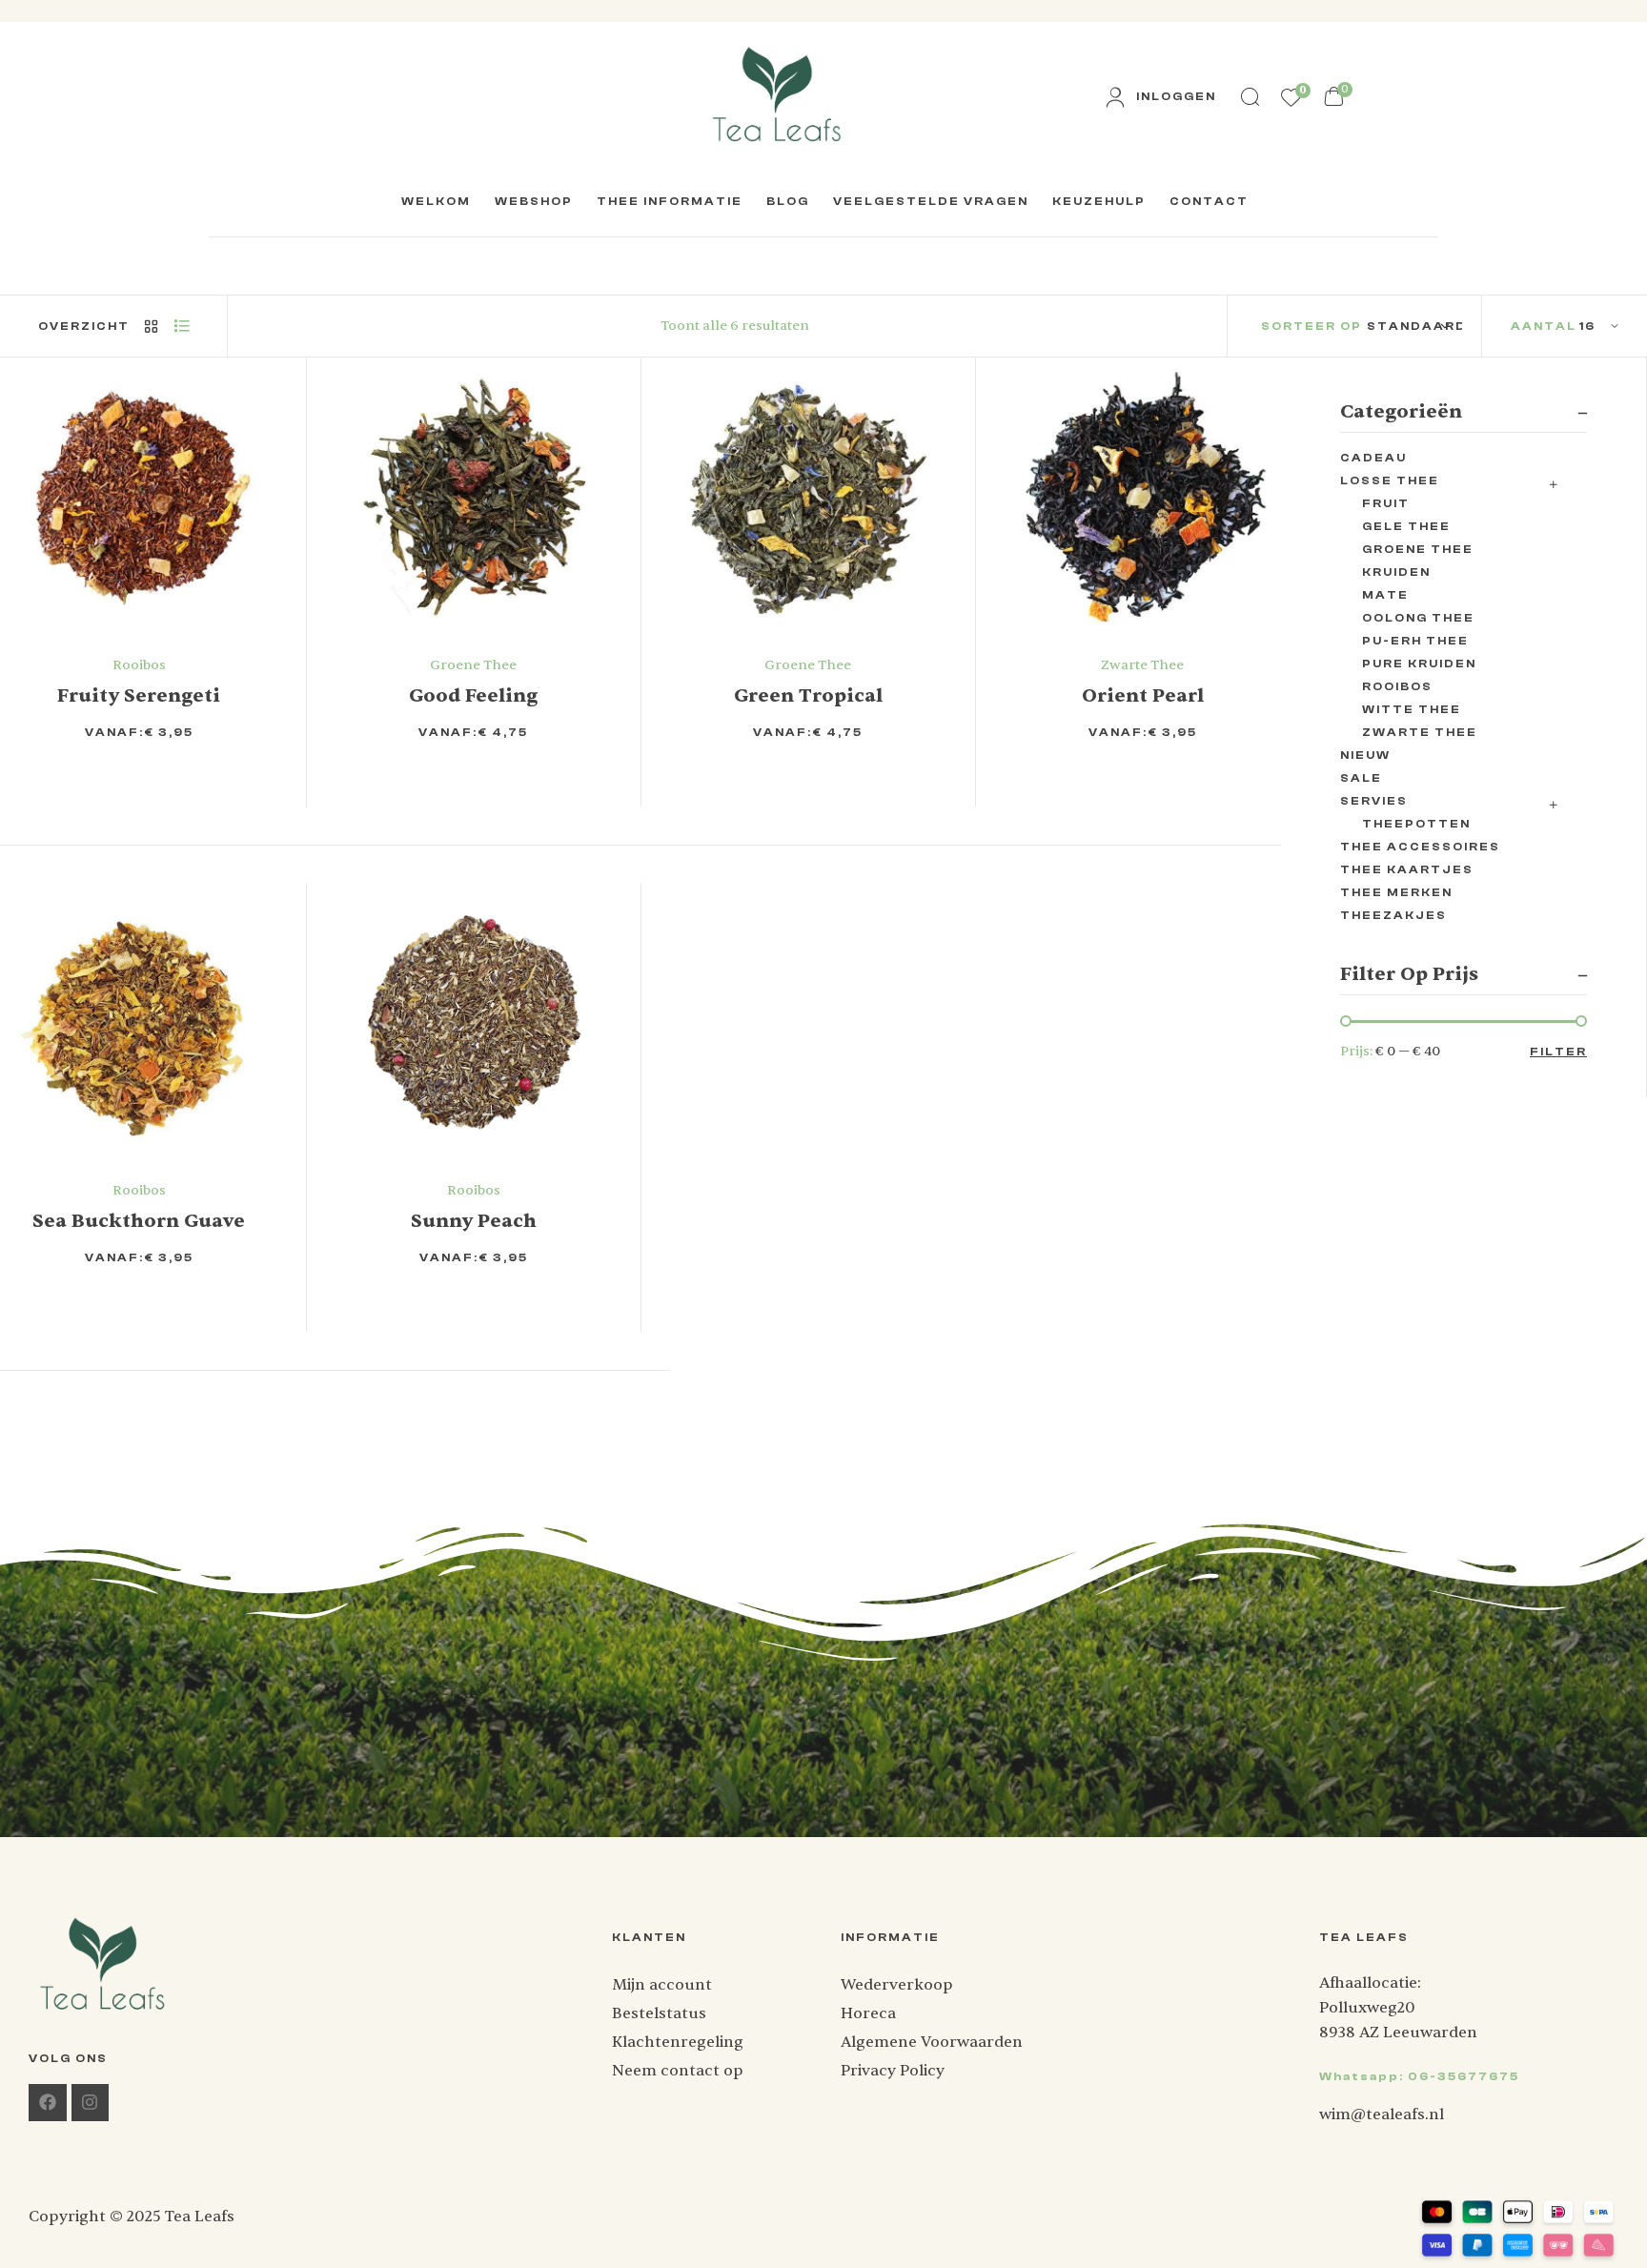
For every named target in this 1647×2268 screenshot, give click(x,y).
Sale (1361, 778)
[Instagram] (91, 2103)
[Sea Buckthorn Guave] (139, 1022)
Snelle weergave (208, 776)
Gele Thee (1406, 526)
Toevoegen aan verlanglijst (181, 776)
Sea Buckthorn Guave (139, 1221)
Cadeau (1373, 458)
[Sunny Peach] (473, 1022)
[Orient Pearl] (1142, 496)
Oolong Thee (1418, 618)
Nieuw (1365, 755)
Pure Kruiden (1419, 664)
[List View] (181, 326)
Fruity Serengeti (139, 695)
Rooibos (139, 665)
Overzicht (84, 326)
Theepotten (1416, 824)
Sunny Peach (474, 1221)
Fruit (1386, 503)
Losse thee (1390, 480)
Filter (1558, 1052)
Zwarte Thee (1142, 665)
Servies (1374, 801)
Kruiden (1396, 572)
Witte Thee (1412, 709)
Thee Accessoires (1420, 847)
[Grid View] (151, 326)
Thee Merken (1396, 892)
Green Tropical (808, 695)
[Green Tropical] (808, 496)
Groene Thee (473, 665)
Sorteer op (1311, 326)
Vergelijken (236, 776)
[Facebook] (48, 2103)
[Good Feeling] (473, 496)
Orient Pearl (1143, 695)
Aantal (1544, 326)
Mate (1385, 595)
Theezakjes (1393, 915)
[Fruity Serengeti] (139, 496)
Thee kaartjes (1407, 869)
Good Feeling (473, 695)
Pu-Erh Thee (1415, 641)
